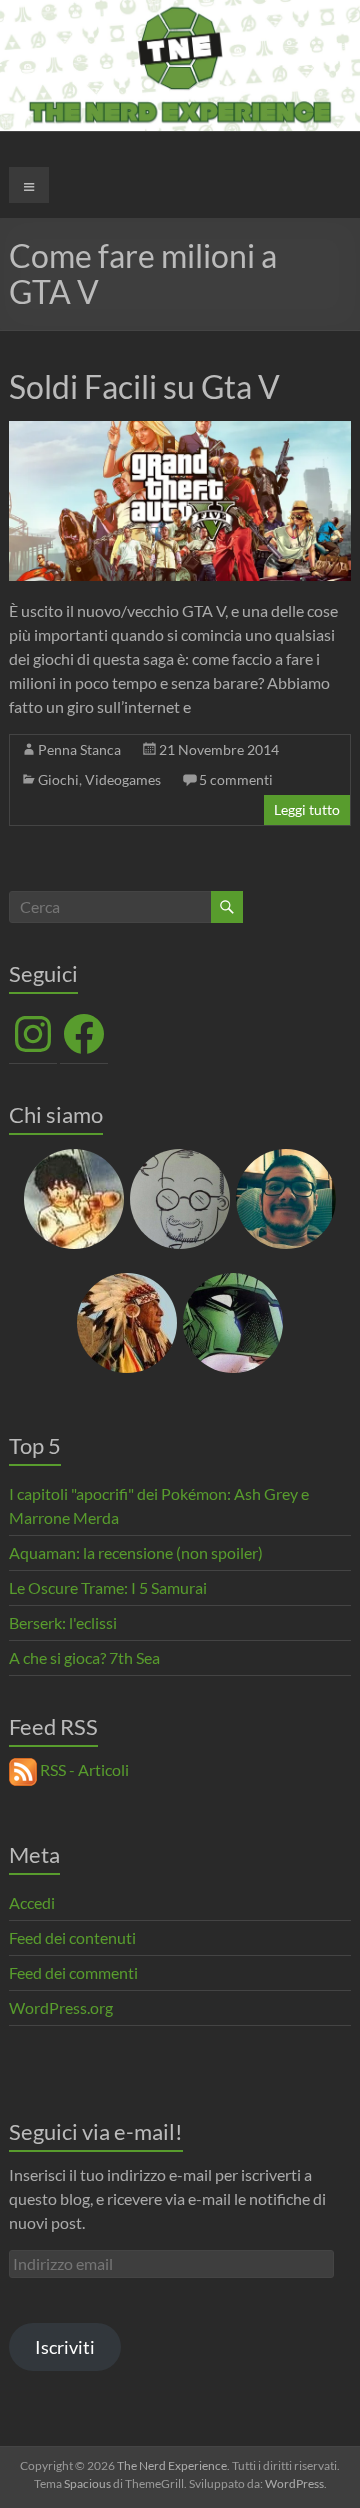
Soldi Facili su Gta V (144, 386)
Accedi (32, 1902)
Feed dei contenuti (72, 1937)
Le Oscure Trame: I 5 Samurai (108, 1587)
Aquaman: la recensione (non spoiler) (136, 1552)
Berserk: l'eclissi (63, 1622)
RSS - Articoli (83, 1769)
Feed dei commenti (73, 1972)
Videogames (123, 779)
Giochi (58, 779)
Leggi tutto (307, 809)
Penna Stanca (79, 749)
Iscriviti (65, 2347)
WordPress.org (61, 2007)
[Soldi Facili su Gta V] (180, 430)
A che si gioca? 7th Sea (84, 1657)
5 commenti (236, 779)
